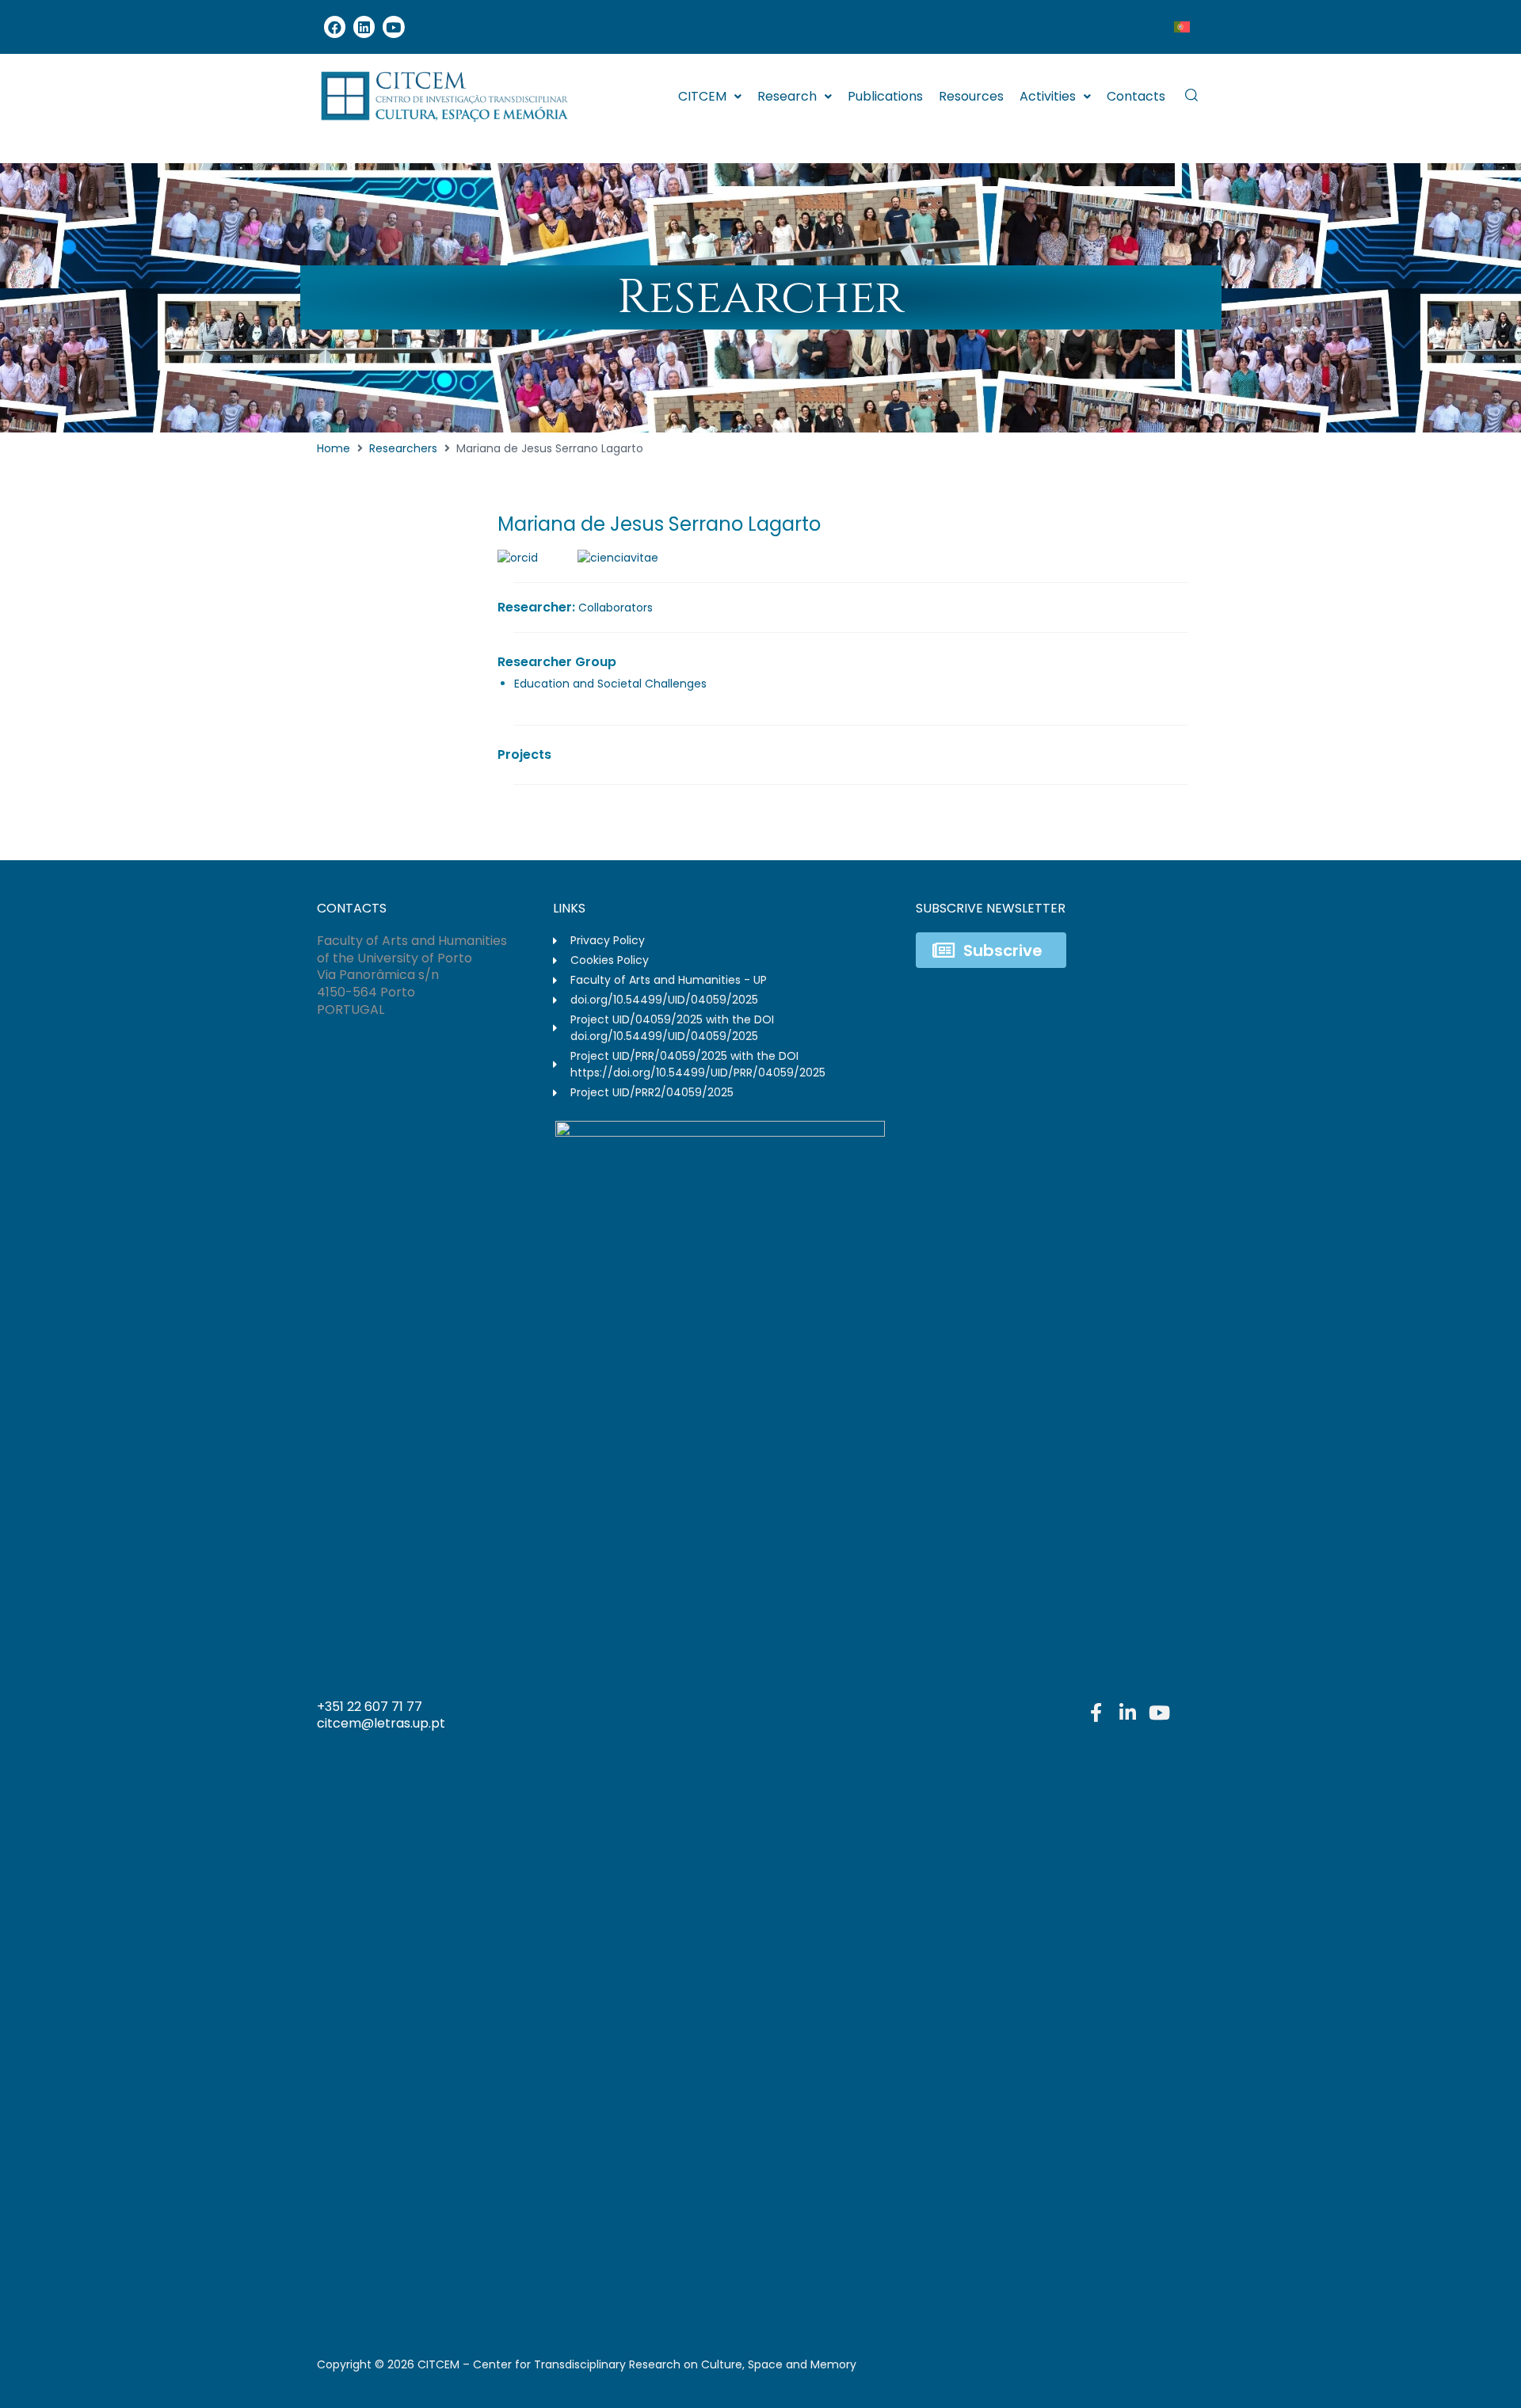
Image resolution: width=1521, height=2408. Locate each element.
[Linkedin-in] (1127, 1713)
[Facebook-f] (1096, 1713)
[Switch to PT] (1182, 27)
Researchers (403, 448)
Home (334, 448)
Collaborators (616, 608)
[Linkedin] (364, 27)
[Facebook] (335, 27)
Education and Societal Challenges (610, 684)
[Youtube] (393, 27)
